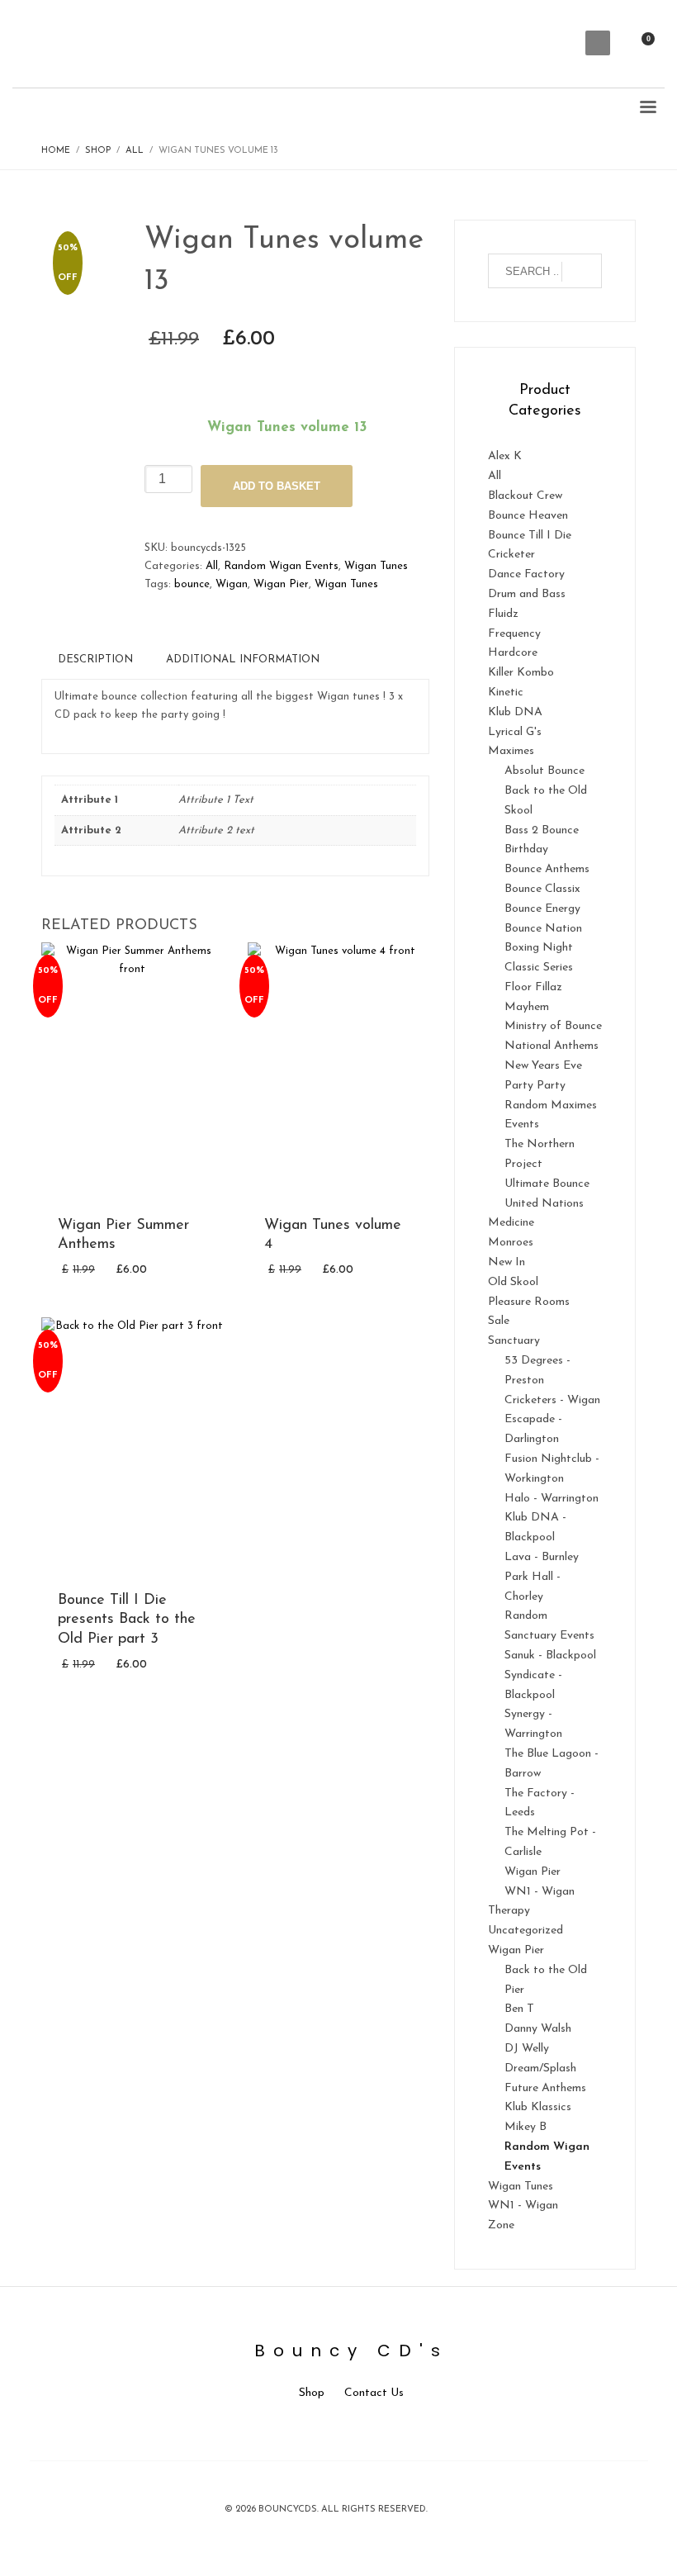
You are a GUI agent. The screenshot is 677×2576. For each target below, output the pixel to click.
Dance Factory (526, 574)
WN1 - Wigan (540, 1892)
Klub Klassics (538, 2107)
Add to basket (277, 486)
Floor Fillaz (533, 987)
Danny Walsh (538, 2029)
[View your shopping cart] (654, 43)
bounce (192, 584)
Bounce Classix (542, 889)
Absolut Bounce (544, 771)
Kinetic (506, 693)
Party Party (535, 1086)
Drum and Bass (527, 594)
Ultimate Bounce (547, 1184)
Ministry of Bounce (553, 1026)
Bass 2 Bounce (542, 830)
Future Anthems (545, 2088)
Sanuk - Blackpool (550, 1656)
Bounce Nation (543, 929)
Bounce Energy (542, 909)
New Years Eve (543, 1066)
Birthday (526, 849)
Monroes (511, 1243)
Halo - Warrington (552, 1499)
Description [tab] (95, 659)
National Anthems (552, 1046)
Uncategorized (526, 1931)
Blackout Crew (525, 496)
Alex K (505, 456)
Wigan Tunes (376, 566)
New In (507, 1262)
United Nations (544, 1204)
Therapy (509, 1911)
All (212, 566)
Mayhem (527, 1007)
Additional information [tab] (243, 659)
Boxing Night (539, 948)
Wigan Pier (281, 584)
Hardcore (513, 653)
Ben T (519, 2009)
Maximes (511, 751)
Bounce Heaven (528, 516)
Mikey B (526, 2127)
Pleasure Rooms (529, 1302)
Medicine (511, 1223)
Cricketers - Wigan (552, 1400)
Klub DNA (515, 712)
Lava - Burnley (542, 1557)
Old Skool (513, 1282)
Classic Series (539, 968)
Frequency (514, 634)
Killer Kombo (521, 673)
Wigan (232, 584)
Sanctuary (514, 1341)
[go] (582, 272)
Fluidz (503, 614)
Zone (501, 2225)
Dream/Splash (540, 2068)
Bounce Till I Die (530, 536)
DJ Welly (527, 2049)
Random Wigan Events (281, 566)
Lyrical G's (515, 732)
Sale (499, 1321)
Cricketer (511, 555)
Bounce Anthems (547, 869)
